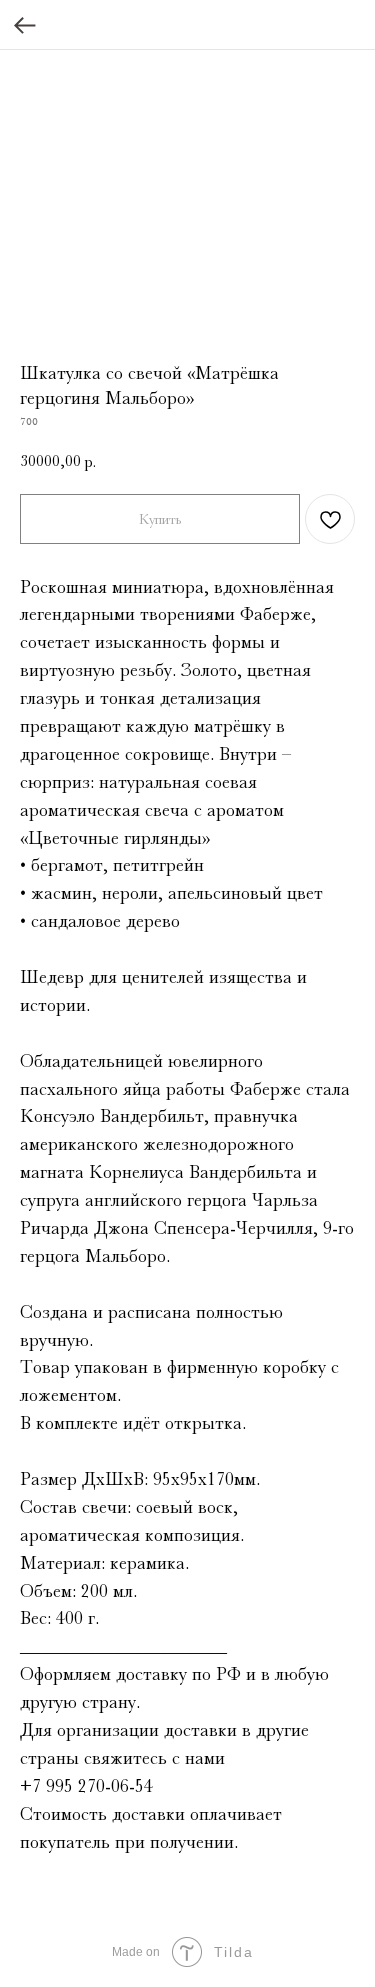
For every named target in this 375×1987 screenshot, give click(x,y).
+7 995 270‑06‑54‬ (86, 1786)
